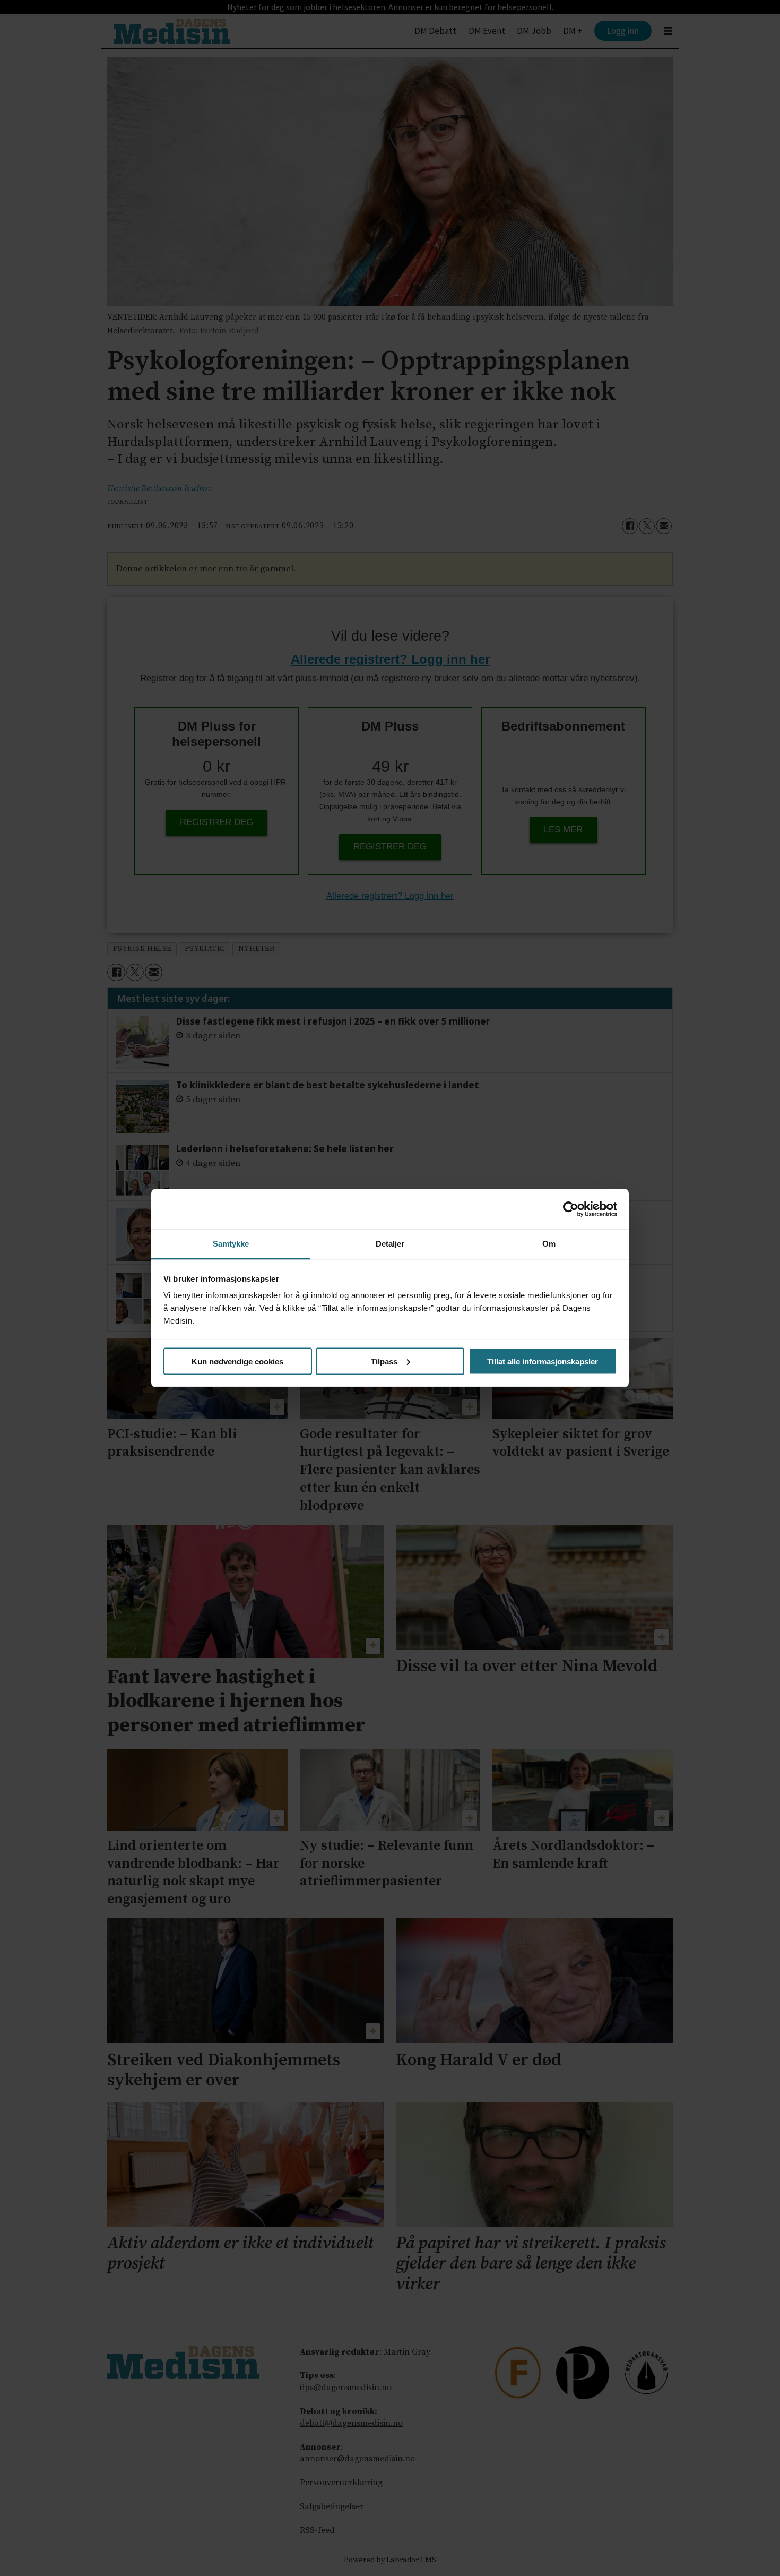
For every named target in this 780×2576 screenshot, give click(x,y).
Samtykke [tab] (231, 1244)
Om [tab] (549, 1244)
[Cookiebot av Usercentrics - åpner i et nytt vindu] (571, 1209)
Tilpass (384, 1361)
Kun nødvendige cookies (237, 1361)
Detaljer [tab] (390, 1244)
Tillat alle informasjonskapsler (543, 1361)
